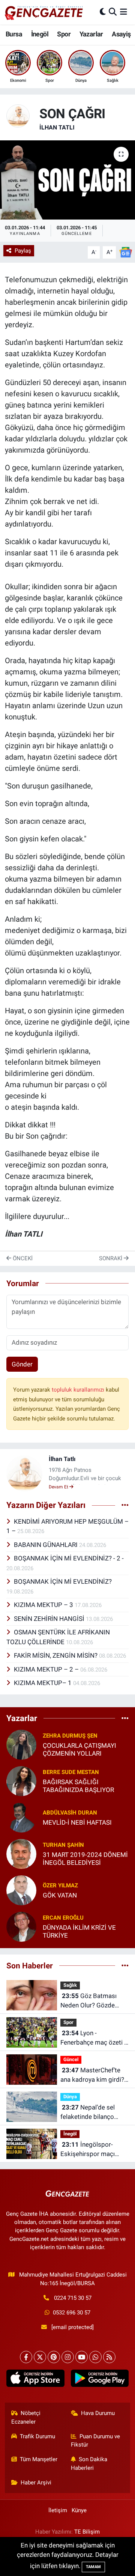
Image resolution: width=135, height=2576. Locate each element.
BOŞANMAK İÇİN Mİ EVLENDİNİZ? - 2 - (69, 1558)
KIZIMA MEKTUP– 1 (43, 1683)
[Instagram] (68, 2357)
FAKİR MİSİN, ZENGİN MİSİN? (56, 1655)
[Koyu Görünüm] (103, 12)
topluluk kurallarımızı (79, 1390)
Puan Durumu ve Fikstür (96, 2441)
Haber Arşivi (36, 2483)
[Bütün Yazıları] (125, 1505)
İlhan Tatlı (57, 127)
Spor (64, 34)
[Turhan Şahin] (21, 1853)
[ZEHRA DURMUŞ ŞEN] (21, 1744)
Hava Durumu (98, 2413)
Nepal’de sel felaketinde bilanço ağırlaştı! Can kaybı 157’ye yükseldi (88, 2113)
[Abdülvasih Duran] (21, 1817)
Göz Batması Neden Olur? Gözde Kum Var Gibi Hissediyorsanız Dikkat (93, 2001)
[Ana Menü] (124, 12)
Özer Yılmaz (60, 1885)
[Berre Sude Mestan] (21, 1780)
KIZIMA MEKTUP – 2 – (47, 1669)
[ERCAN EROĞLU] (21, 1926)
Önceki (22, 1258)
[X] (40, 2357)
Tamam (93, 2567)
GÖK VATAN (60, 1895)
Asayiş (121, 34)
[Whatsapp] (95, 2357)
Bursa (14, 34)
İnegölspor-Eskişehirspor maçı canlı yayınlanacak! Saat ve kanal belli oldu (94, 2150)
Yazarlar (91, 34)
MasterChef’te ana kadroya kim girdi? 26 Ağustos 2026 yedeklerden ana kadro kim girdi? (92, 2076)
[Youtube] (82, 2357)
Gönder (22, 1364)
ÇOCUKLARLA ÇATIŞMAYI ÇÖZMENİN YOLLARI (79, 1749)
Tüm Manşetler (39, 2459)
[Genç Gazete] (44, 12)
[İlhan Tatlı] (18, 115)
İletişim (58, 2510)
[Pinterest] (54, 2357)
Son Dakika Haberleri (89, 2463)
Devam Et (59, 1487)
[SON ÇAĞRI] (67, 180)
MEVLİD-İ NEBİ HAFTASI (77, 1822)
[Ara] (113, 12)
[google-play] (100, 2380)
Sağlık (70, 1985)
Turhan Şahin (63, 1845)
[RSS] (109, 2357)
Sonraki (111, 1258)
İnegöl (40, 34)
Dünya (70, 2097)
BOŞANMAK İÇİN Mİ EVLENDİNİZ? (63, 1581)
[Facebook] (26, 2357)
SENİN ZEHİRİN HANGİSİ (50, 1619)
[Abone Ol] (126, 252)
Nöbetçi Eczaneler (26, 2417)
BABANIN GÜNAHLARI (46, 1545)
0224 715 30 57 (73, 2298)
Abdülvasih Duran (70, 1813)
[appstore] (35, 2380)
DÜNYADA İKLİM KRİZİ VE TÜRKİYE (79, 1931)
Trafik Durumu (37, 2436)
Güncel (71, 2059)
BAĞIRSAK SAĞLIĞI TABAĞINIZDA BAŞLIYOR (78, 1786)
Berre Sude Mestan (71, 1772)
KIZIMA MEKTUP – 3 (44, 1605)
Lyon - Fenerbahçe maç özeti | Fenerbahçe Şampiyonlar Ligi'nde (93, 2038)
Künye (79, 2510)
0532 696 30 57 (72, 2313)
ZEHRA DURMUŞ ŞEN (70, 1736)
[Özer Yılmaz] (21, 1890)
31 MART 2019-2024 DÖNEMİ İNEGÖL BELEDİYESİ (85, 1859)
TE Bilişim (87, 2532)
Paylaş (23, 251)
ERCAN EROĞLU (63, 1918)
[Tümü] (125, 1718)
